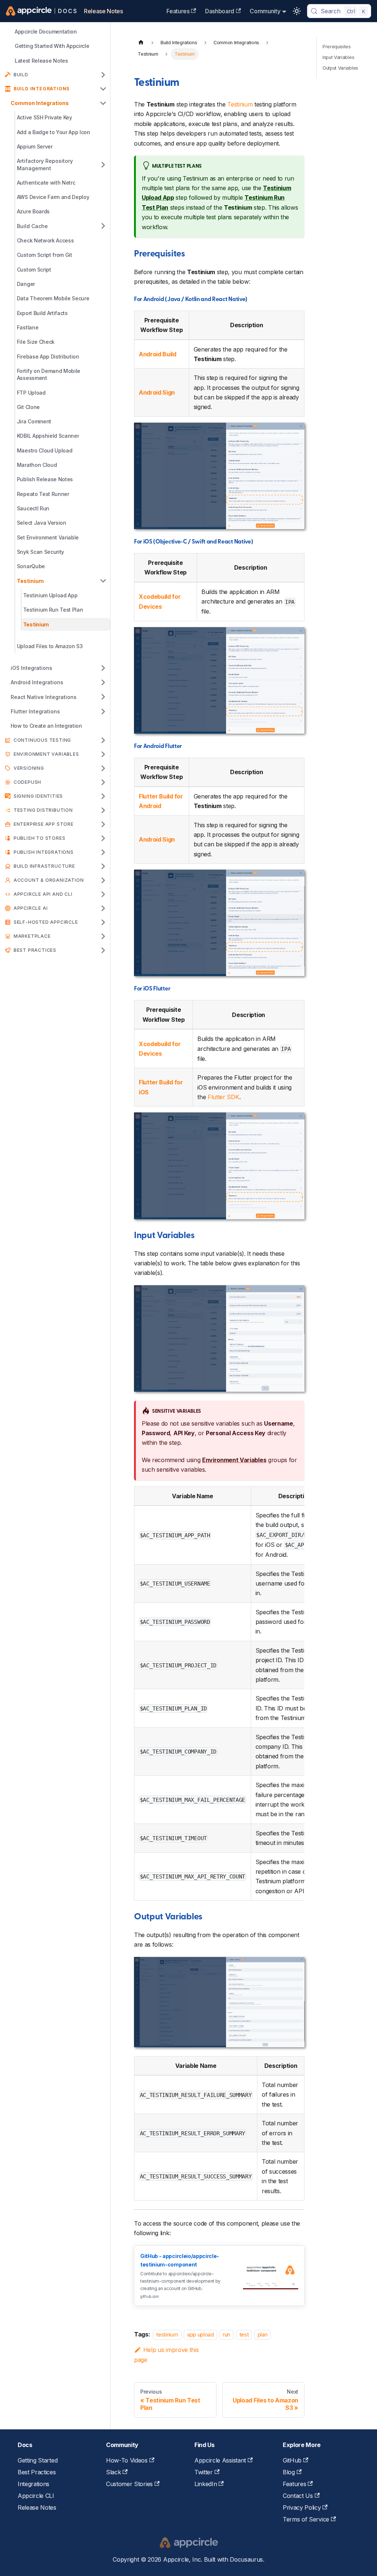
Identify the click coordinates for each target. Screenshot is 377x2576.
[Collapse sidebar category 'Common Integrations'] (103, 103)
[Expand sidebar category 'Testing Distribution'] (103, 810)
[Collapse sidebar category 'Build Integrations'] (103, 89)
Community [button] (265, 11)
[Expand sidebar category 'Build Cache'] (103, 226)
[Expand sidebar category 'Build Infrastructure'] (103, 866)
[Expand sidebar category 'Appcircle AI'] (103, 908)
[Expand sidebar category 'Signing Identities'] (103, 796)
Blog (289, 2472)
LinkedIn (206, 2484)
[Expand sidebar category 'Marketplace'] (103, 936)
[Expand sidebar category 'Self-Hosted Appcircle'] (103, 922)
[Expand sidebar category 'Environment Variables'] (103, 754)
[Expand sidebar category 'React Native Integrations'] (103, 697)
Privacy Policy (302, 2507)
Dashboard (220, 11)
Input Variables (338, 57)
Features (178, 11)
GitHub (292, 2460)
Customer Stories (129, 2484)
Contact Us (298, 2496)
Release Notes (103, 11)
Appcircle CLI (36, 2496)
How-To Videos (127, 2460)
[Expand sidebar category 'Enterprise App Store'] (103, 824)
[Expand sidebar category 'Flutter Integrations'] (103, 711)
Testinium (240, 104)
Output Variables (340, 68)
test (244, 2334)
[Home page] (141, 43)
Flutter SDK (223, 1097)
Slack (113, 2472)
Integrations (34, 2484)
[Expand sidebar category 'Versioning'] (103, 768)
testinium (167, 2334)
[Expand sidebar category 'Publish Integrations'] (103, 852)
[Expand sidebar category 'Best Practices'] (103, 950)
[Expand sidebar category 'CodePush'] (103, 782)
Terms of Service (306, 2519)
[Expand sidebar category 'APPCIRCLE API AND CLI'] (103, 894)
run (226, 2334)
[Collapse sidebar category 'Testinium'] (103, 581)
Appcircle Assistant (220, 2460)
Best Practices (37, 2472)
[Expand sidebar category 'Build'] (103, 75)
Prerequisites (337, 47)
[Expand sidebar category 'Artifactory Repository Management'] (103, 165)
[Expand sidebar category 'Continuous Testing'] (103, 740)
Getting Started (38, 2460)
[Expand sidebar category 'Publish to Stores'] (103, 838)
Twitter (204, 2472)
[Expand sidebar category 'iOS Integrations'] (103, 668)
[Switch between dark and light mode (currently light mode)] (297, 11)
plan (263, 2334)
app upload (200, 2334)
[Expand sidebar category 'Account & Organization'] (103, 880)
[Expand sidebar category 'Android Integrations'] (103, 682)
